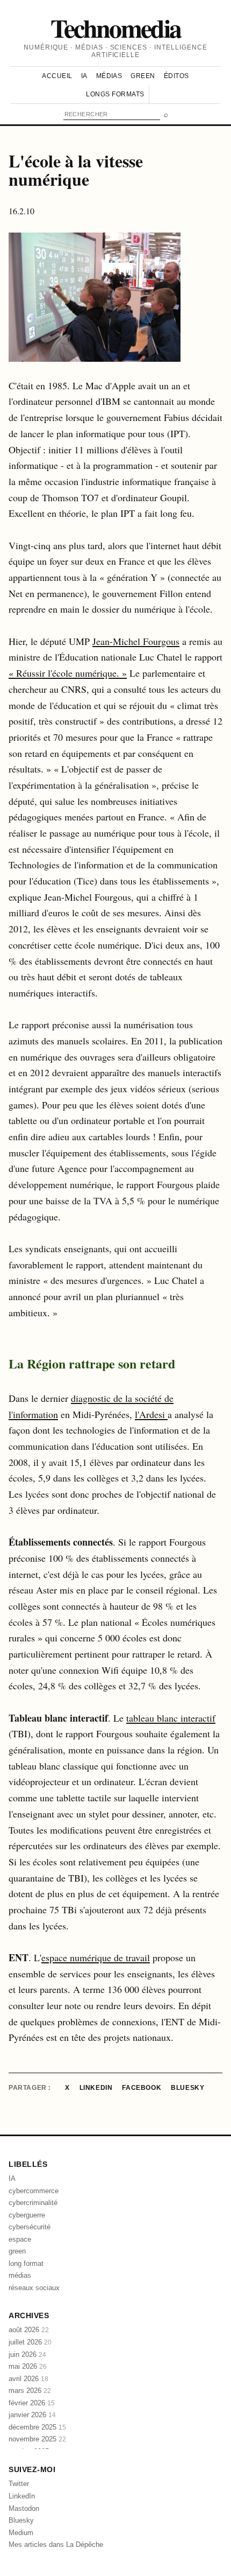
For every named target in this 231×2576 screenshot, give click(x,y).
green (17, 2251)
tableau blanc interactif (171, 1718)
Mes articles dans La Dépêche (56, 2545)
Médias (109, 76)
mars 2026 (30, 2391)
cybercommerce (34, 2191)
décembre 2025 (37, 2427)
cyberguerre (27, 2215)
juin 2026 (27, 2354)
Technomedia (116, 27)
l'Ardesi (151, 1414)
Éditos (176, 76)
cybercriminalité (33, 2203)
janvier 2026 (32, 2415)
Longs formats (115, 94)
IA (84, 76)
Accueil (57, 76)
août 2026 (29, 2330)
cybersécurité (30, 2227)
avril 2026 (28, 2379)
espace (20, 2239)
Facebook (142, 2088)
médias (20, 2275)
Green (143, 76)
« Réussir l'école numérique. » (68, 673)
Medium (21, 2533)
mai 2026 (28, 2366)
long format (26, 2263)
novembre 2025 (37, 2439)
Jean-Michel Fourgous (136, 641)
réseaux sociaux (34, 2288)
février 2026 (32, 2403)
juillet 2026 (30, 2342)
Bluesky (187, 2088)
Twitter (19, 2484)
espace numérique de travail (96, 1957)
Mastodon (24, 2508)
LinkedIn (96, 2088)
